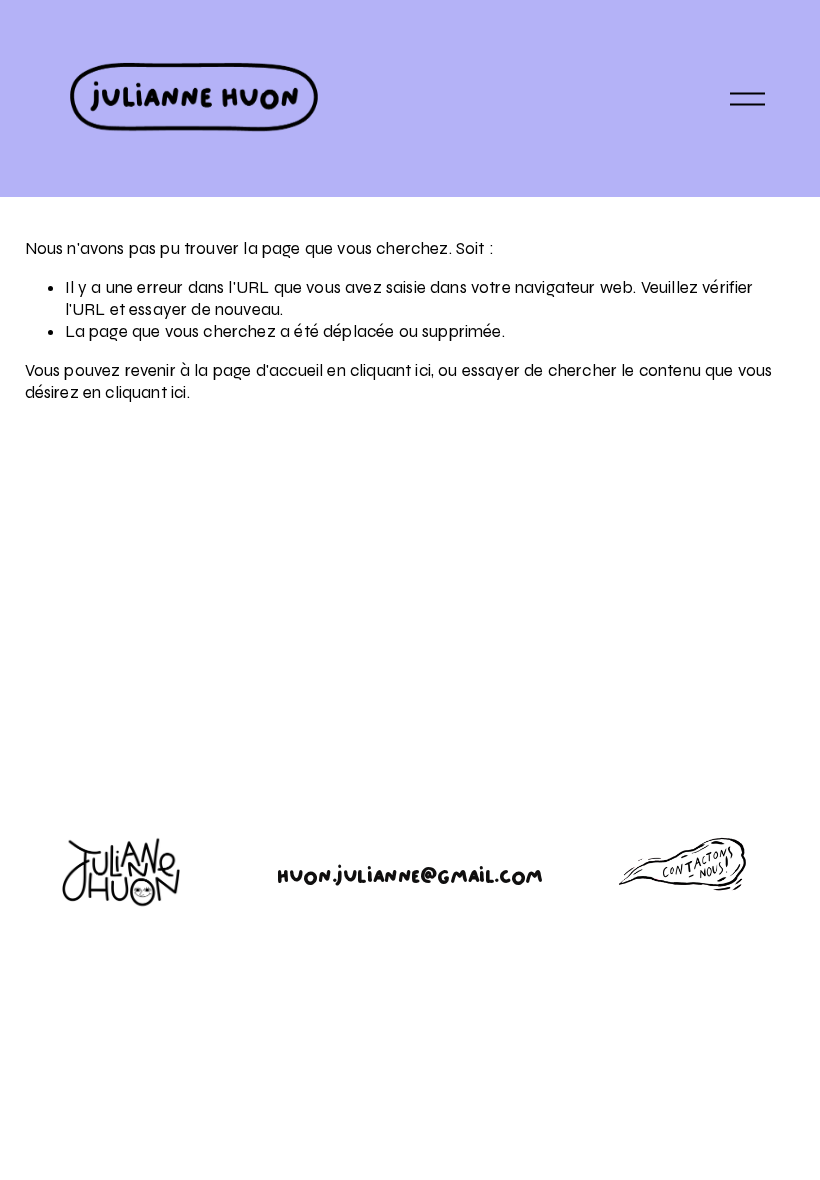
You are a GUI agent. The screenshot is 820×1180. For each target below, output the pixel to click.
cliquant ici (390, 370)
